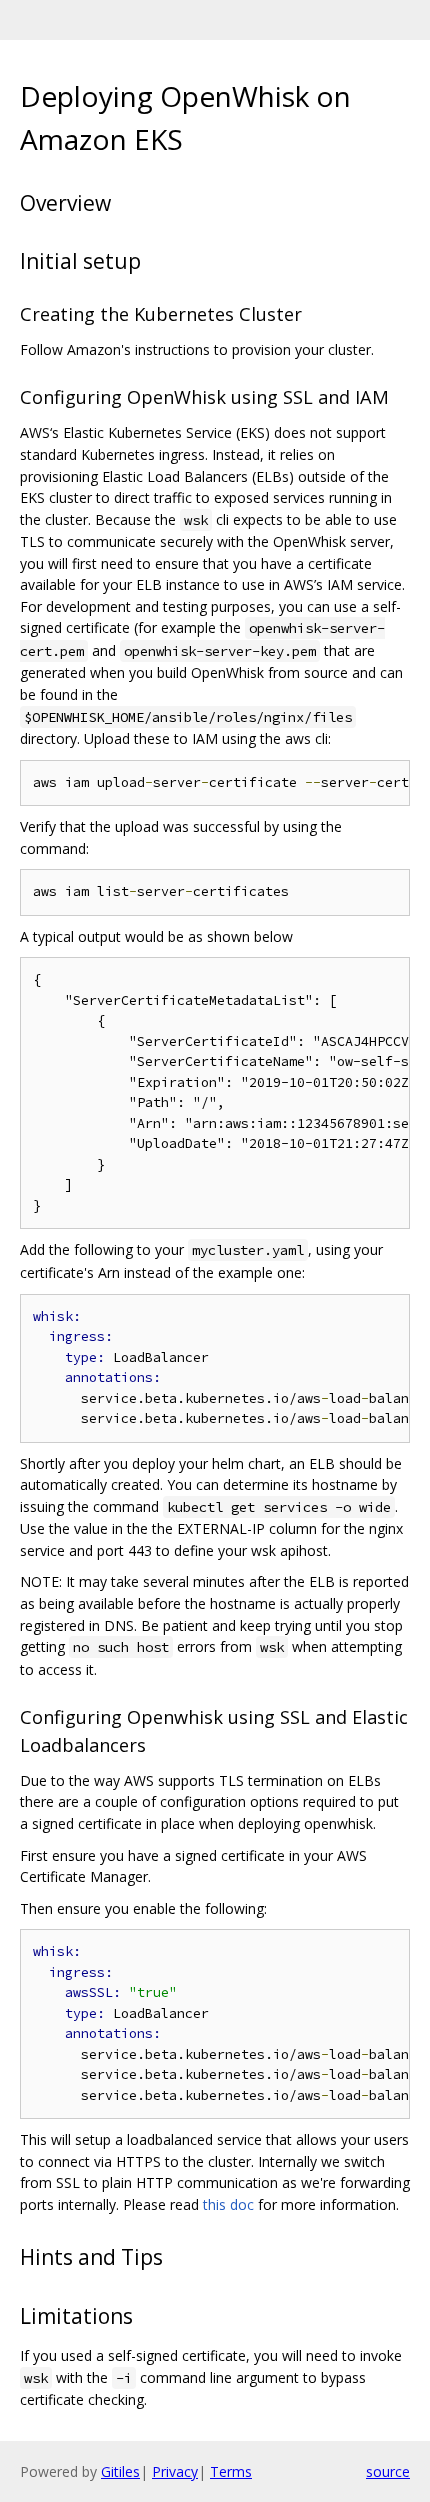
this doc (228, 2204)
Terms (231, 2471)
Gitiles (120, 2471)
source (388, 2471)
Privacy (175, 2471)
